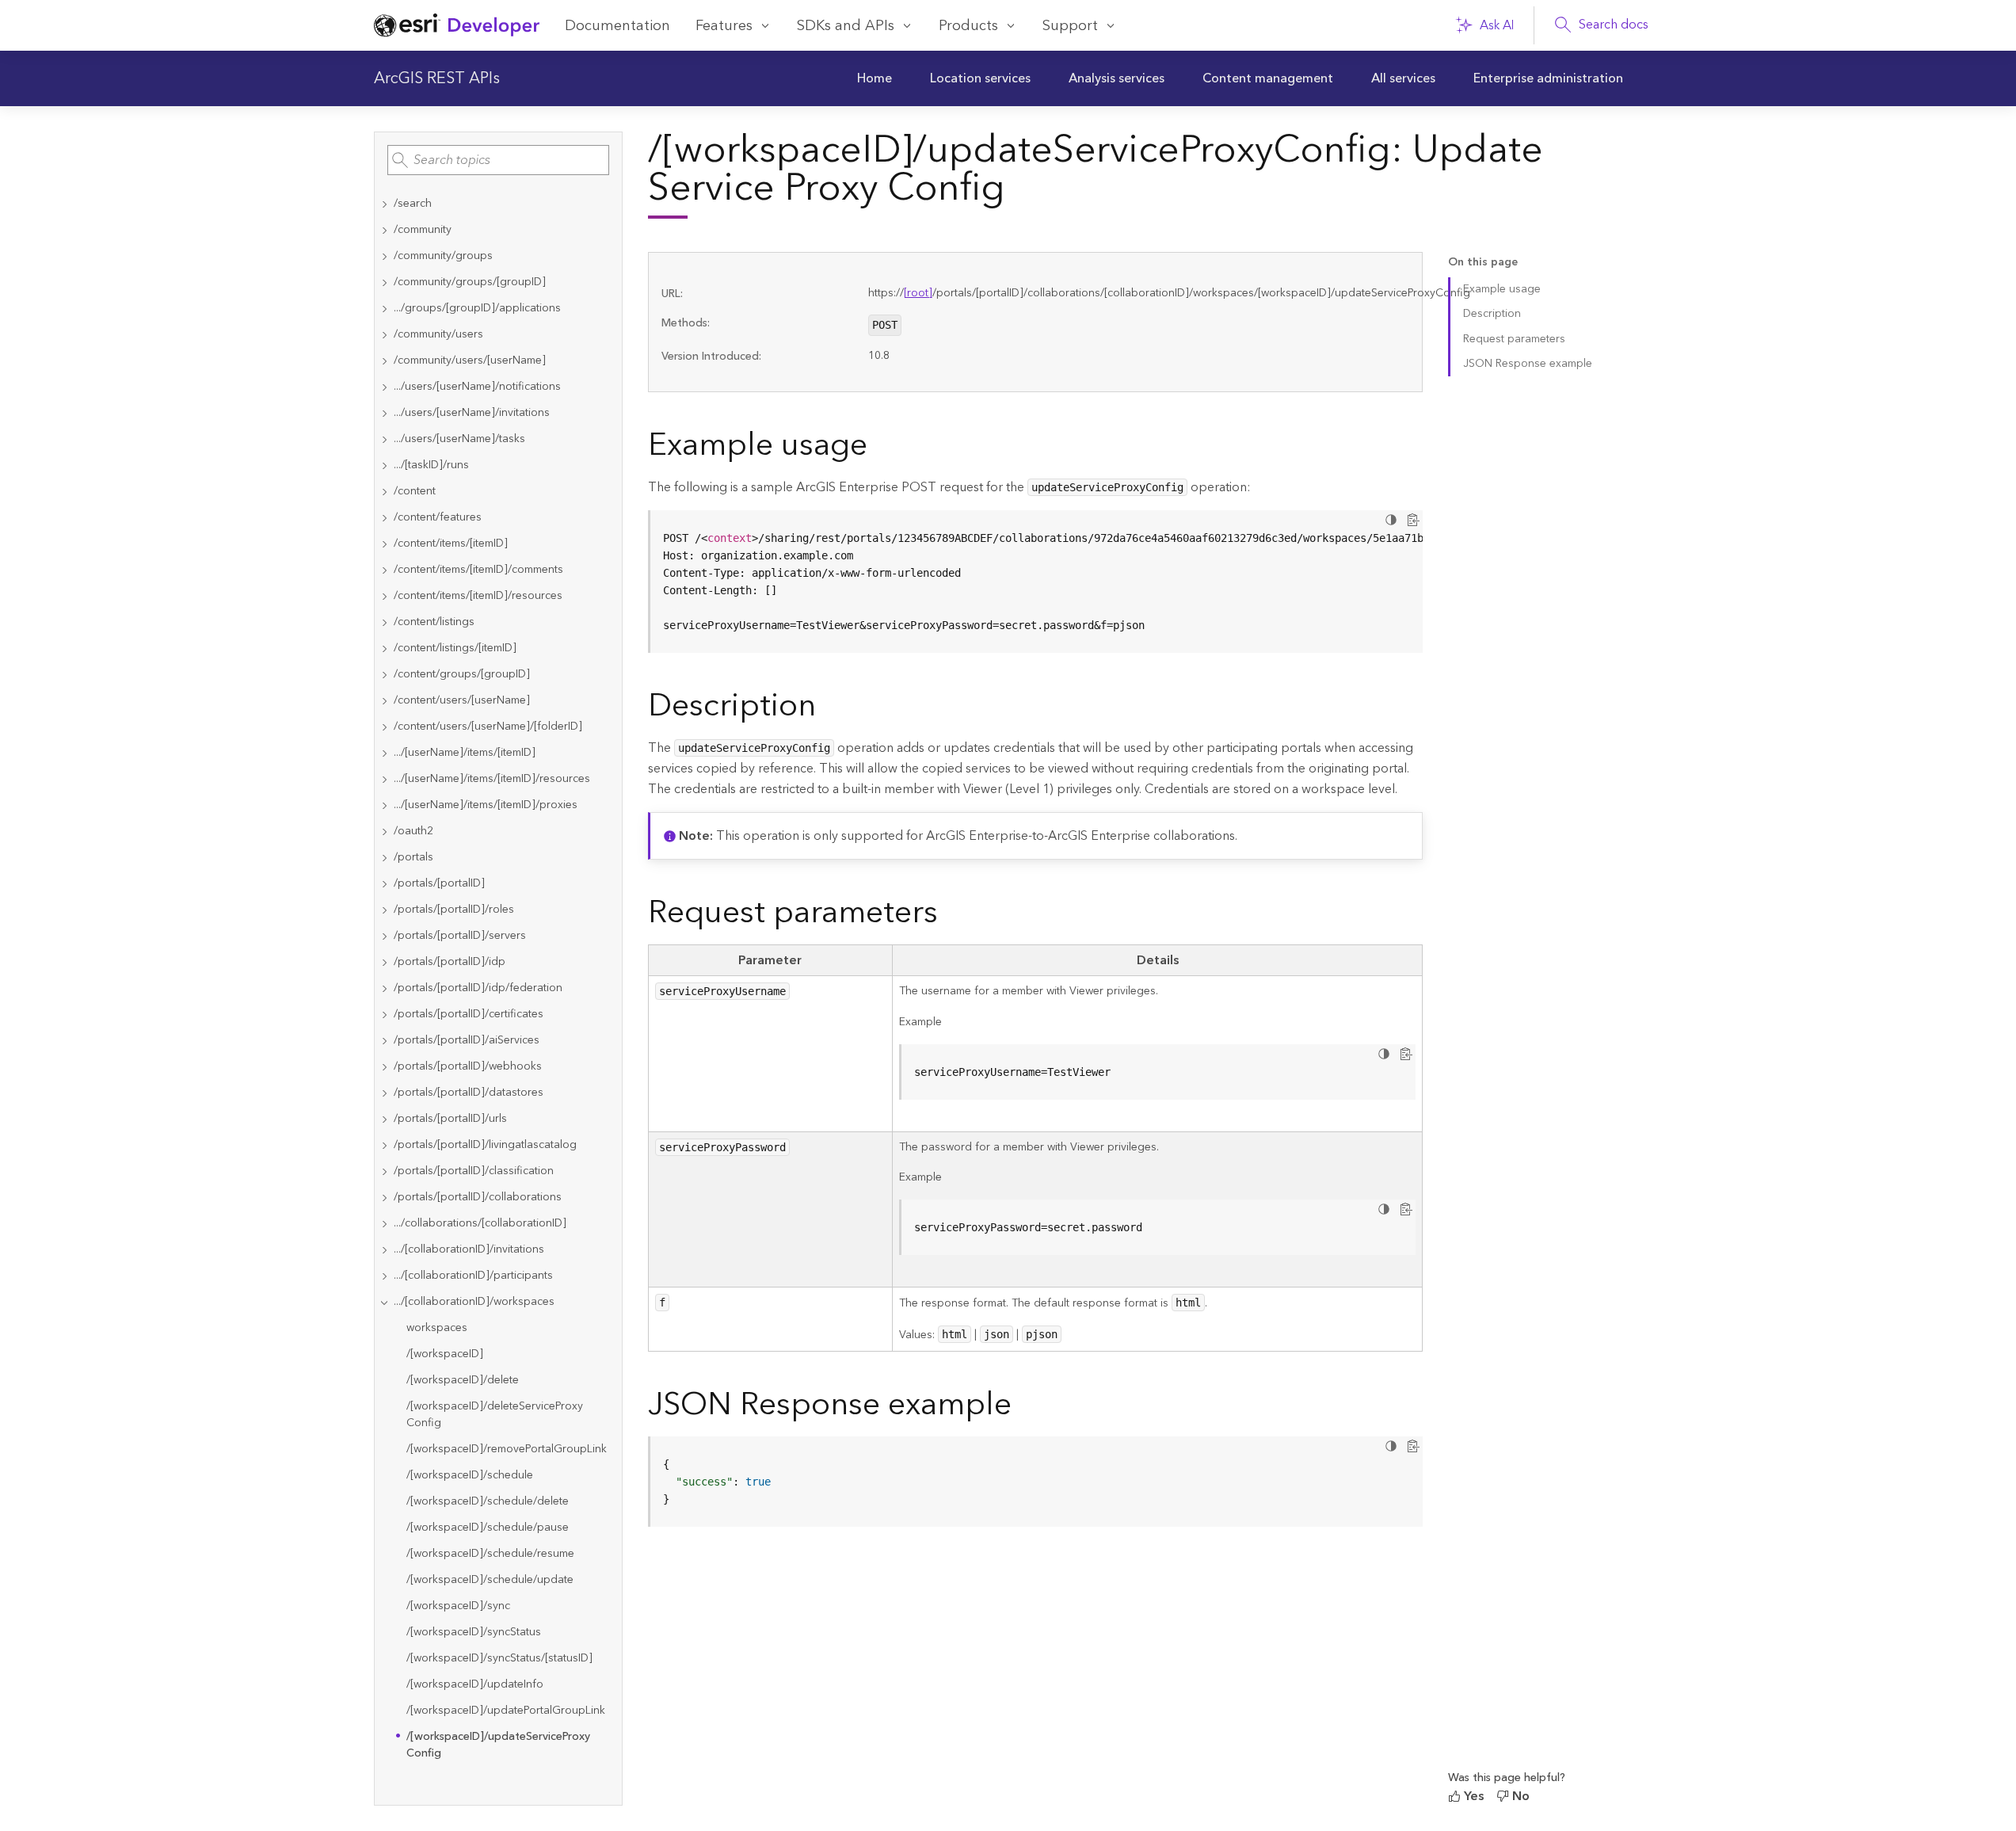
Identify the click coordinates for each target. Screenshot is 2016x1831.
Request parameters (1514, 339)
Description (1492, 314)
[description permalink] (829, 709)
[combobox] (498, 160)
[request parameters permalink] (951, 916)
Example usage (1502, 289)
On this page (1483, 263)
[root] (918, 293)
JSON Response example (1528, 364)
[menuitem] (875, 78)
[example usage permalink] (880, 448)
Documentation (617, 26)
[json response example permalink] (1024, 1408)
